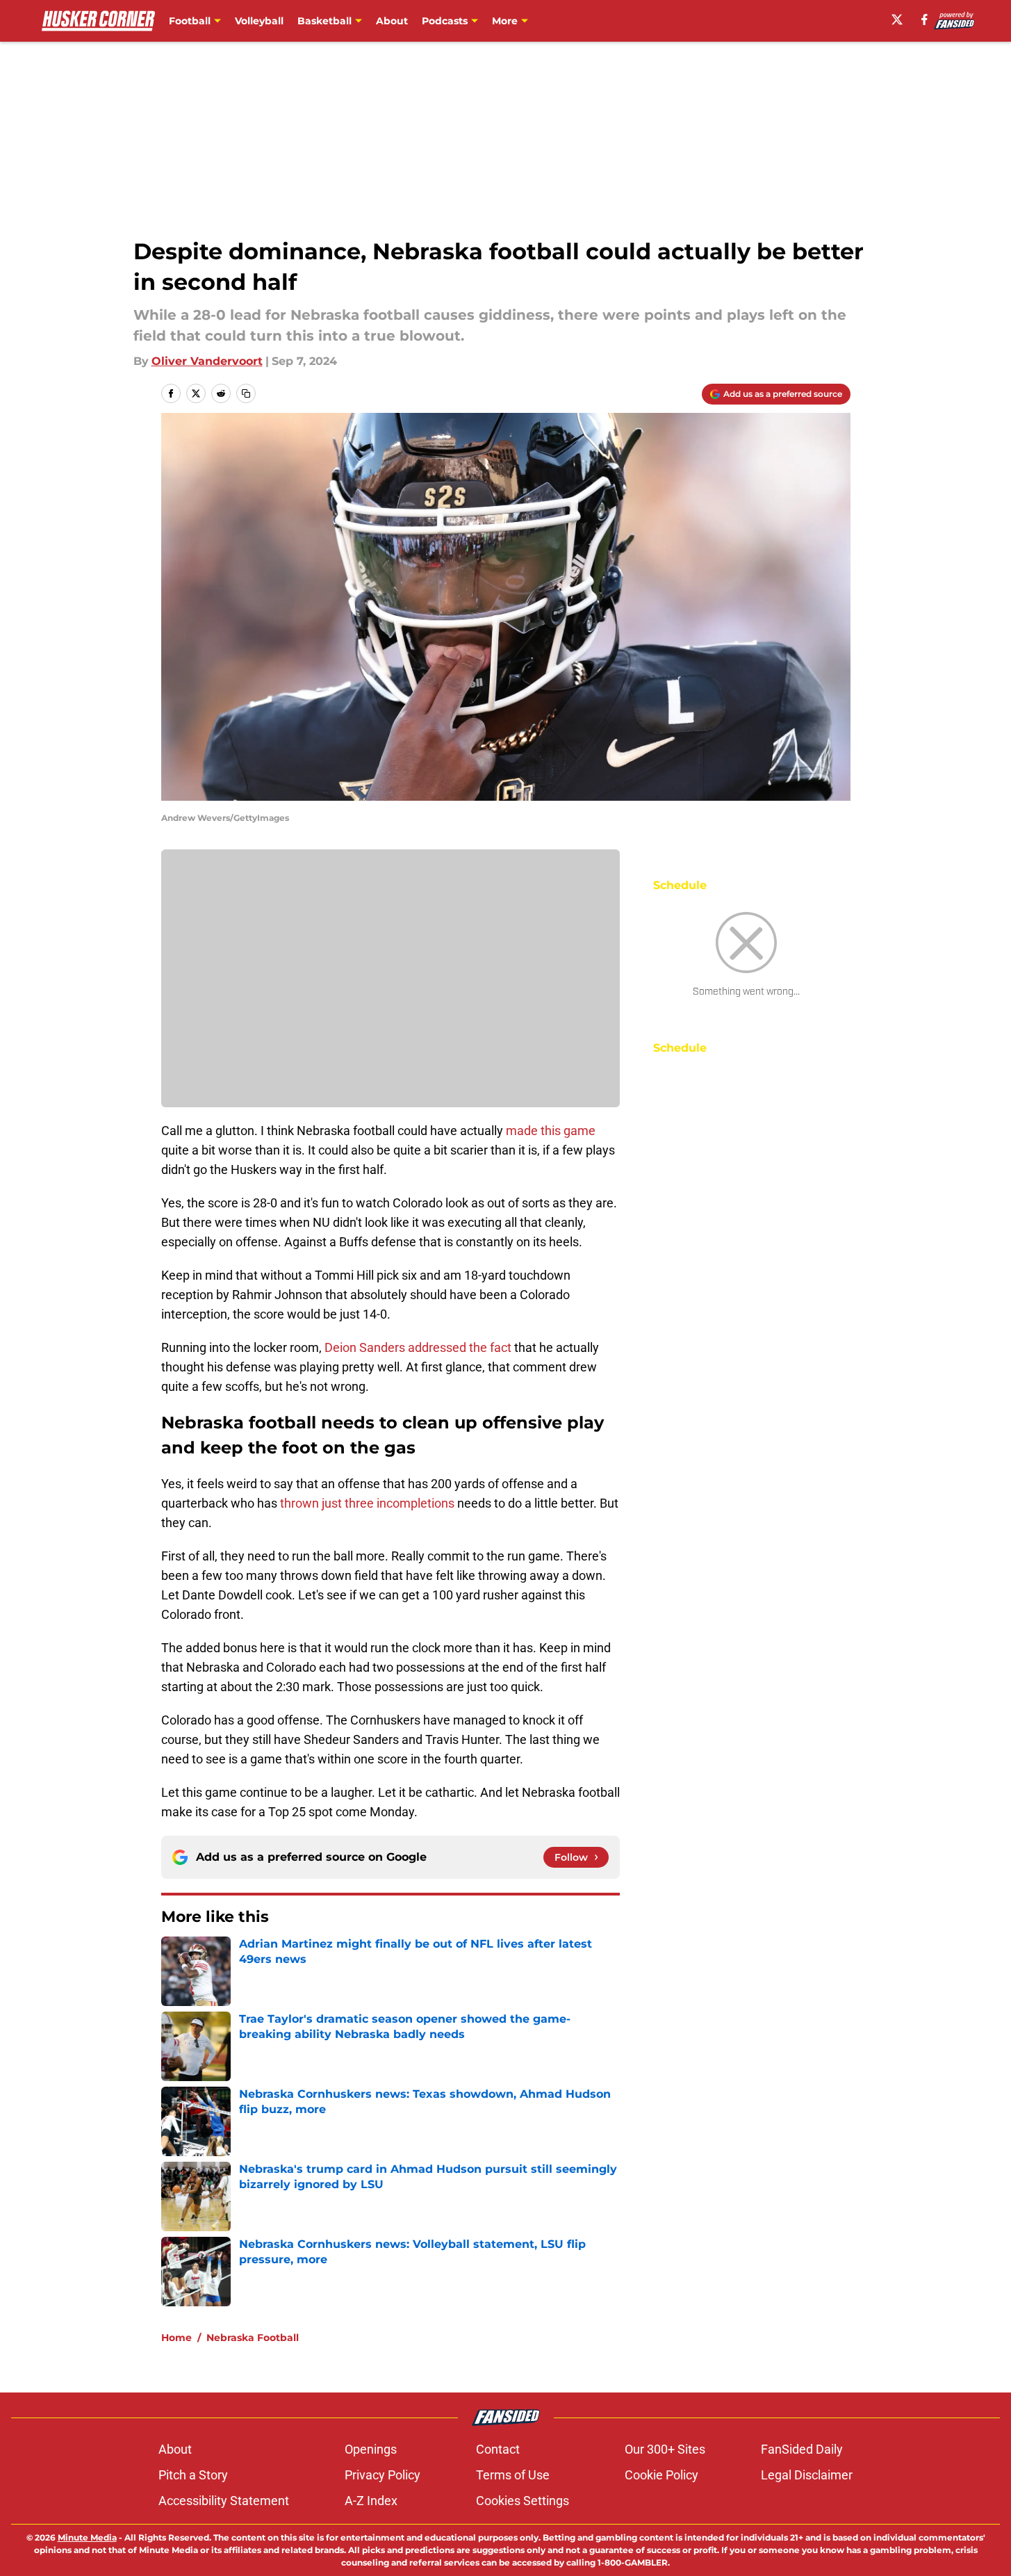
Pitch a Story (193, 2475)
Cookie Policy (661, 2475)
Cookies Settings (523, 2501)
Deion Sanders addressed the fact (418, 1347)
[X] (897, 19)
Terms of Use (513, 2475)
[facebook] (924, 19)
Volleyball (259, 21)
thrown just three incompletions (367, 1503)
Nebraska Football (253, 2338)
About (392, 21)
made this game (551, 1131)
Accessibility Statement (224, 2501)
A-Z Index (371, 2501)
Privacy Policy (383, 2475)
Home (176, 2338)
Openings (371, 2449)
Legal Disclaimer (807, 2475)
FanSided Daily (802, 2449)
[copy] (246, 393)
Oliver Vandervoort (207, 361)
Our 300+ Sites (665, 2449)
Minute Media (87, 2537)
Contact (498, 2449)
